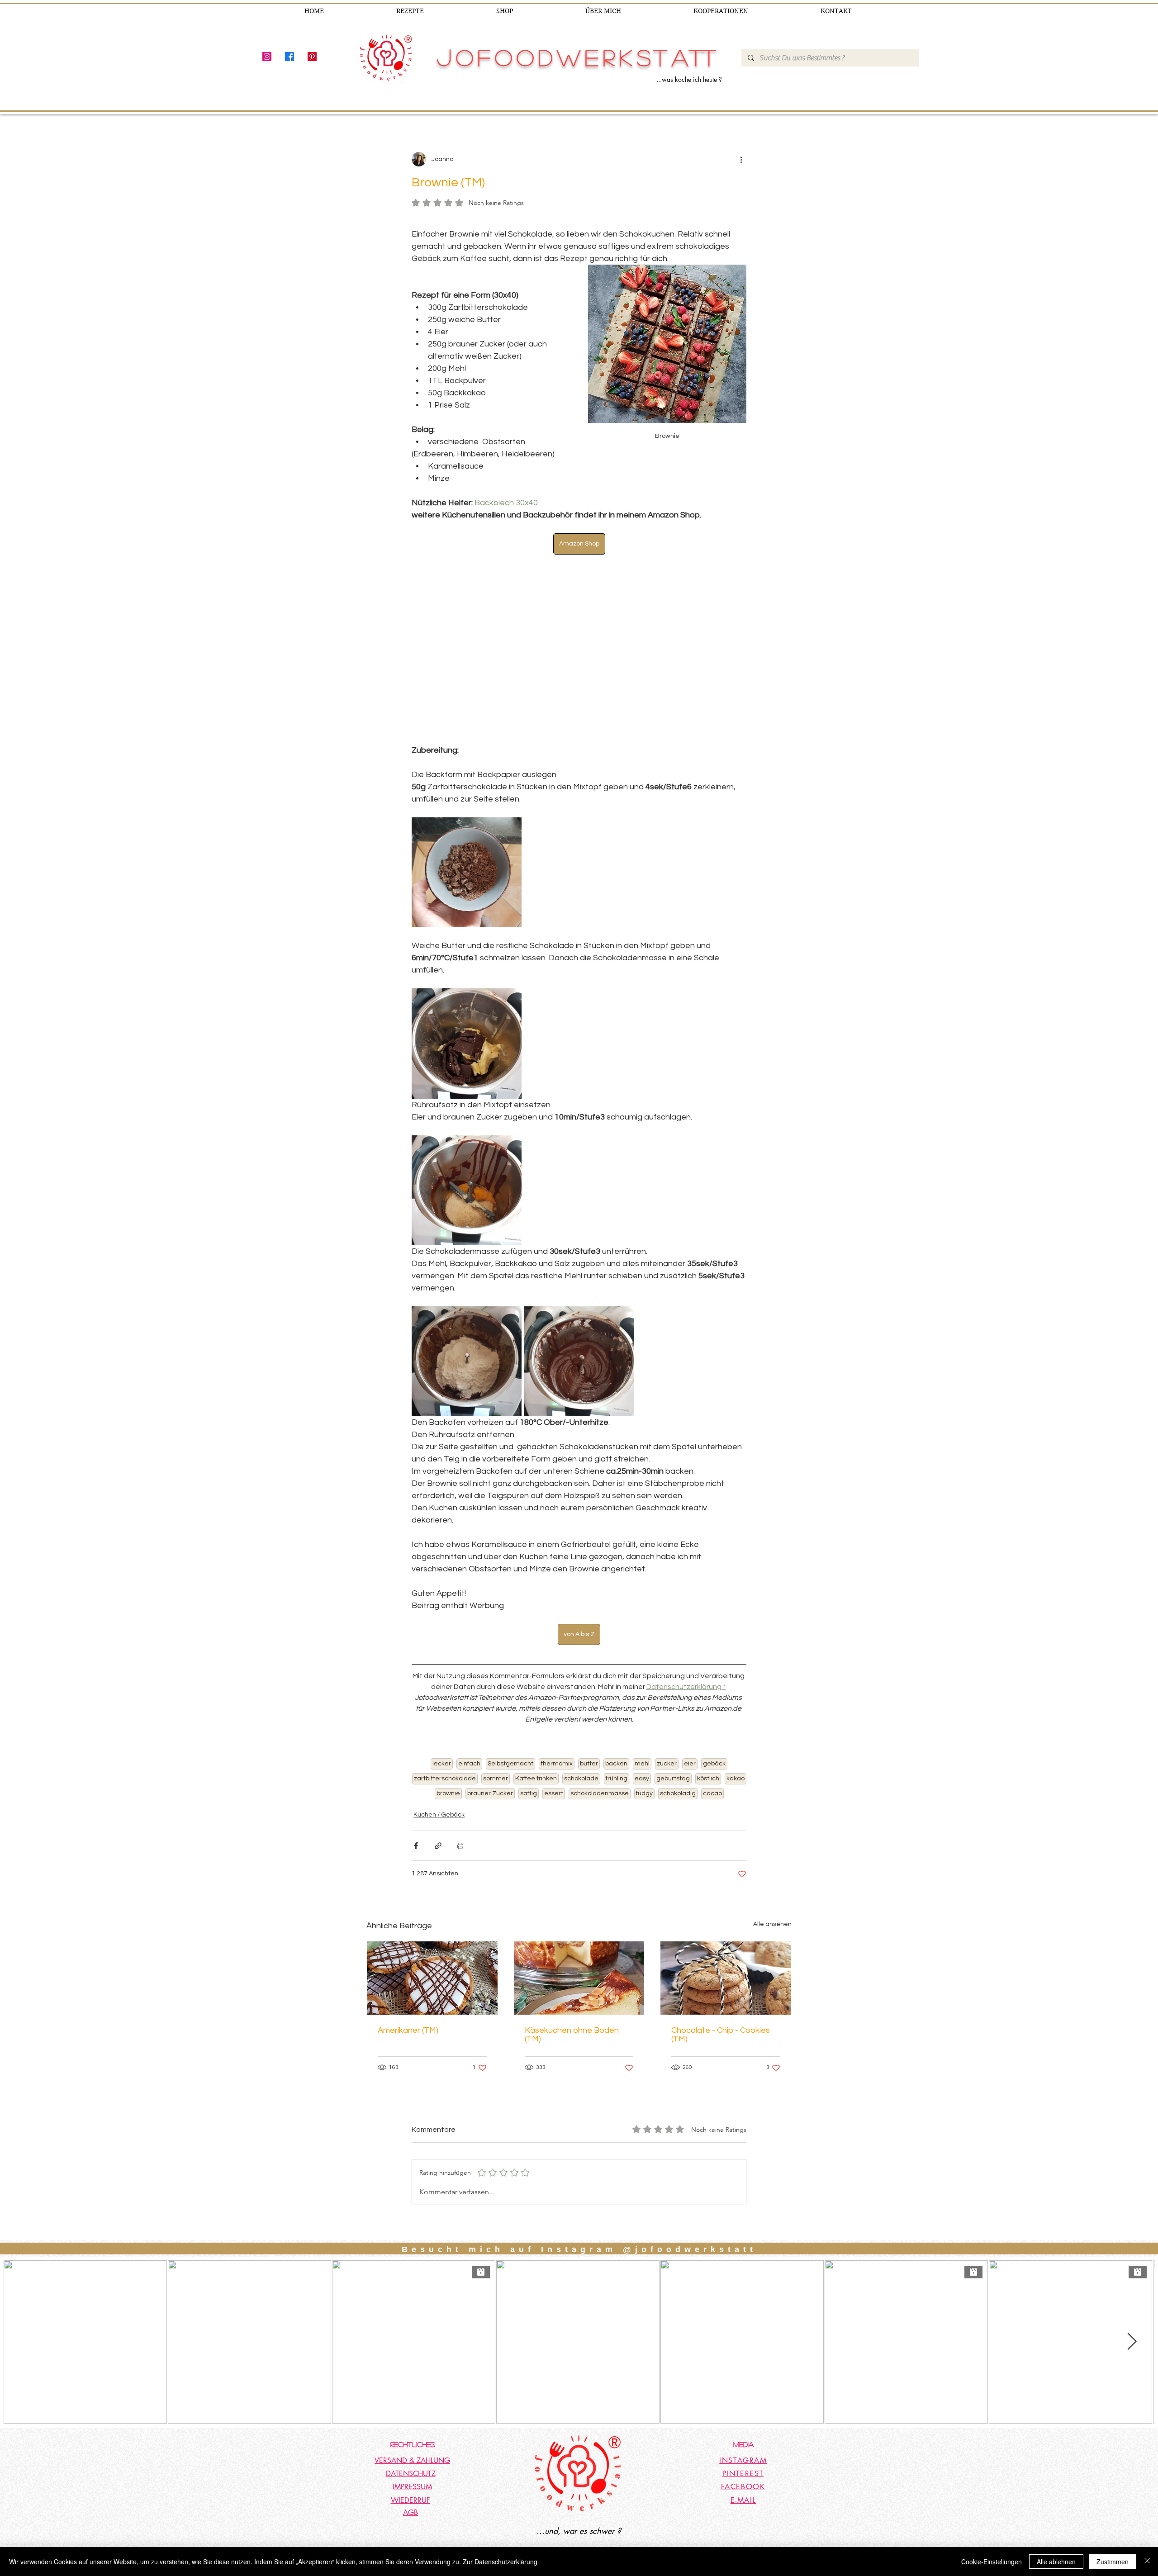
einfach (469, 1732)
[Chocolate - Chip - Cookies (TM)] (726, 1947)
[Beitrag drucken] (460, 1815)
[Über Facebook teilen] (416, 1815)
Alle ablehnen (1056, 2562)
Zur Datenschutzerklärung (500, 2562)
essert (554, 1762)
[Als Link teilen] (438, 1815)
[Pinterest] (312, 57)
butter (589, 1732)
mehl (642, 1732)
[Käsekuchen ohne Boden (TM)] (579, 1947)
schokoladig (678, 1762)
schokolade (581, 1747)
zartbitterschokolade (445, 1747)
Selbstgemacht (510, 1732)
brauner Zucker (490, 1762)
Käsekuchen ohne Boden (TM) (572, 2003)
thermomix (557, 1732)
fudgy (644, 1762)
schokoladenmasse (600, 1762)
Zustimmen (1113, 2562)
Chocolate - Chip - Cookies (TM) (721, 2003)
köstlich (708, 1747)
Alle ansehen (772, 1893)
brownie (448, 1762)
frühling (617, 1747)
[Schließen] (1147, 2562)
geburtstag (673, 1747)
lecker (442, 1732)
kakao (736, 1747)
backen (616, 1732)
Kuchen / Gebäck (439, 1784)
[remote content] (579, 634)
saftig (529, 1762)
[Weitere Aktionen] (741, 159)
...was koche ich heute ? (689, 79)
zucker (667, 1732)
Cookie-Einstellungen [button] (992, 2562)
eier (690, 1732)
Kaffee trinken (536, 1747)
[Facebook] (289, 57)
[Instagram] (267, 57)
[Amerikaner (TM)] (432, 1947)
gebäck (714, 1732)
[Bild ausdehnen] (467, 841)
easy (642, 1747)
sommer (496, 1747)
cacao (712, 1762)
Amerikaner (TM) (408, 1999)
